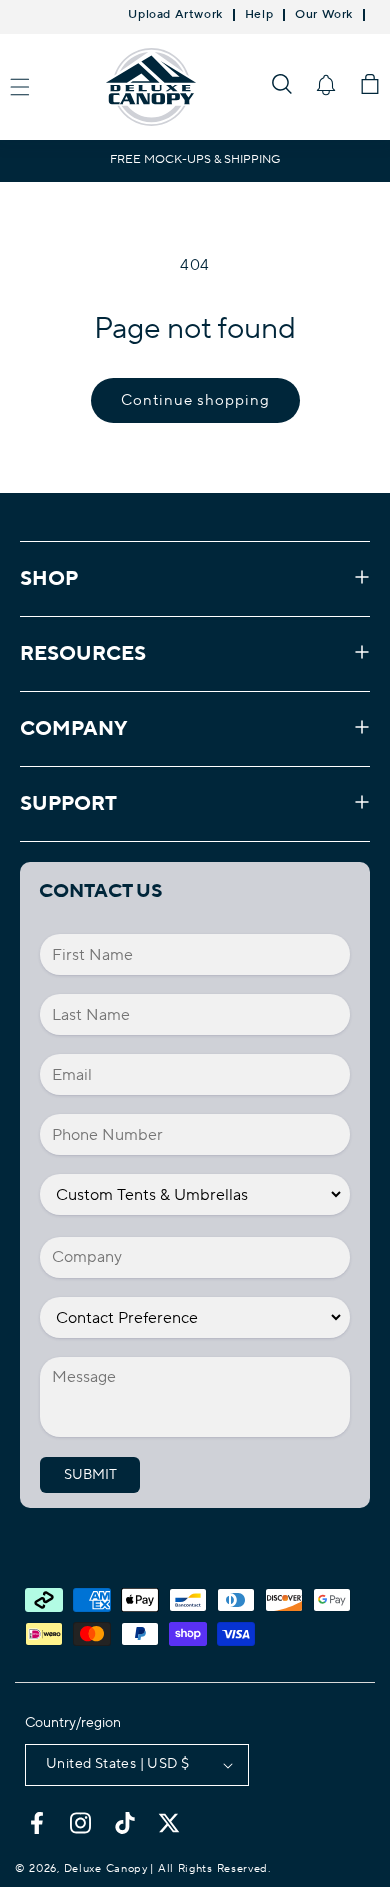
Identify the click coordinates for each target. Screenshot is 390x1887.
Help (259, 15)
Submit (90, 1475)
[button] (282, 84)
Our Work (324, 15)
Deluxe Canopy (106, 1869)
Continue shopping (195, 400)
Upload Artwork (175, 15)
